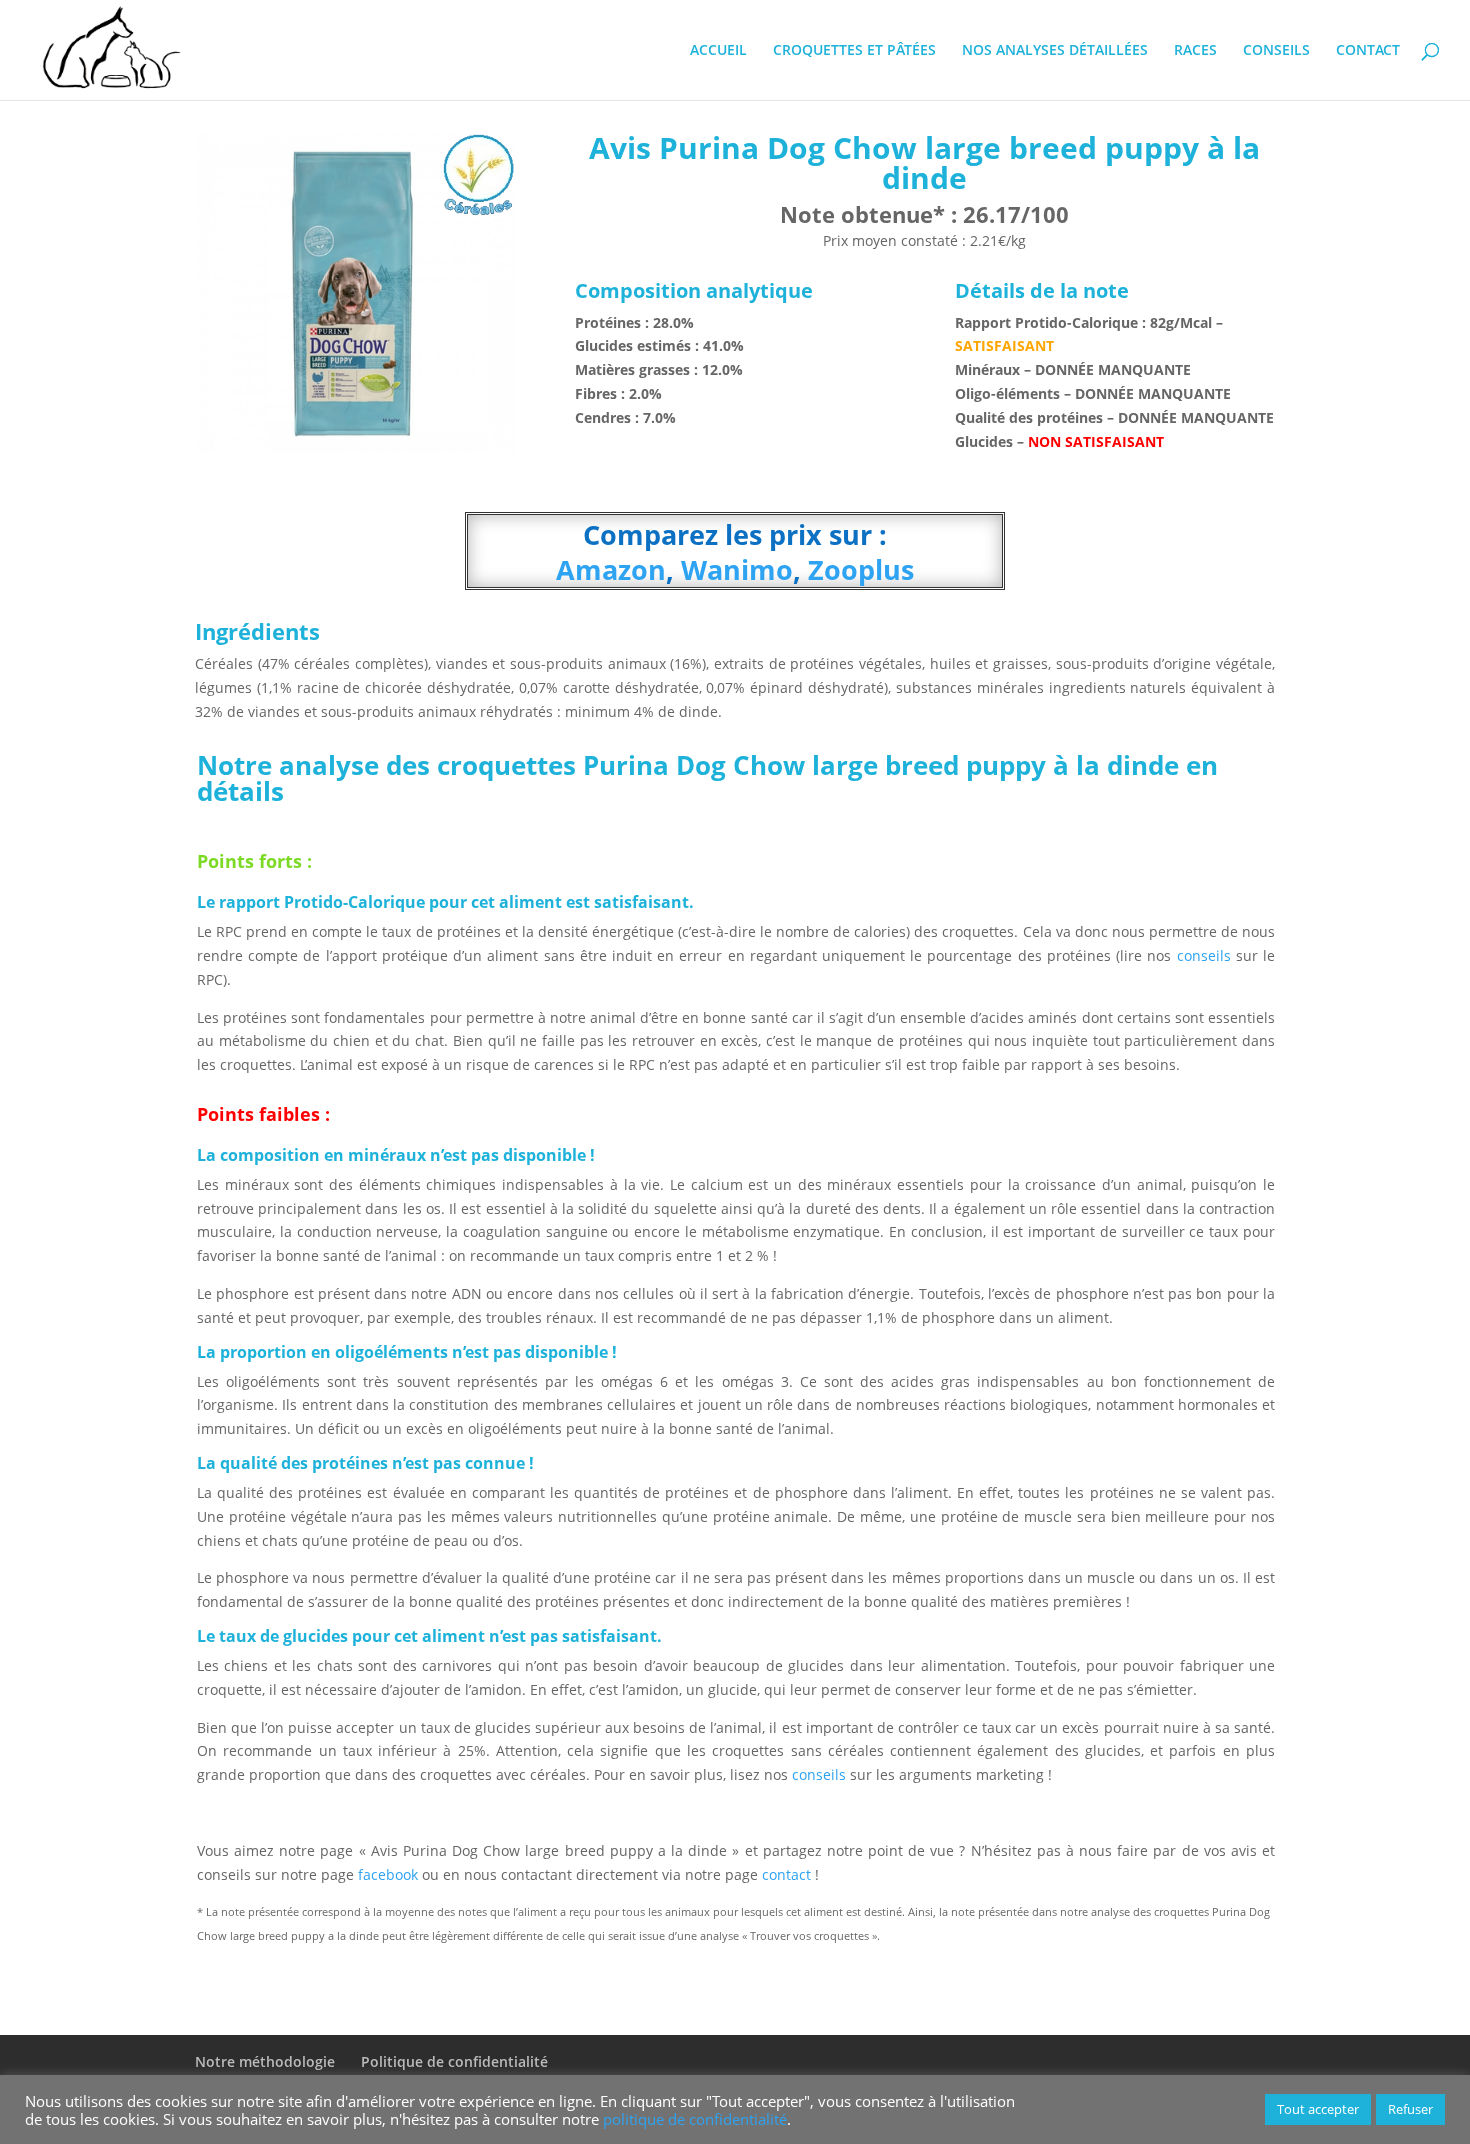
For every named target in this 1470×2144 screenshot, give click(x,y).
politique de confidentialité (695, 2119)
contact (788, 1874)
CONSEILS (1276, 51)
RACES (1195, 51)
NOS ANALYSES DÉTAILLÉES (1055, 51)
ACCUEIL (718, 51)
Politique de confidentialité (454, 2061)
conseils (1203, 955)
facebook (388, 1874)
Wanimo (733, 569)
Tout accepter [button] (1318, 2109)
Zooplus (857, 569)
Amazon (611, 569)
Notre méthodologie (265, 2061)
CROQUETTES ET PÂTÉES (854, 51)
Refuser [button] (1410, 2109)
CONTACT (1368, 51)
